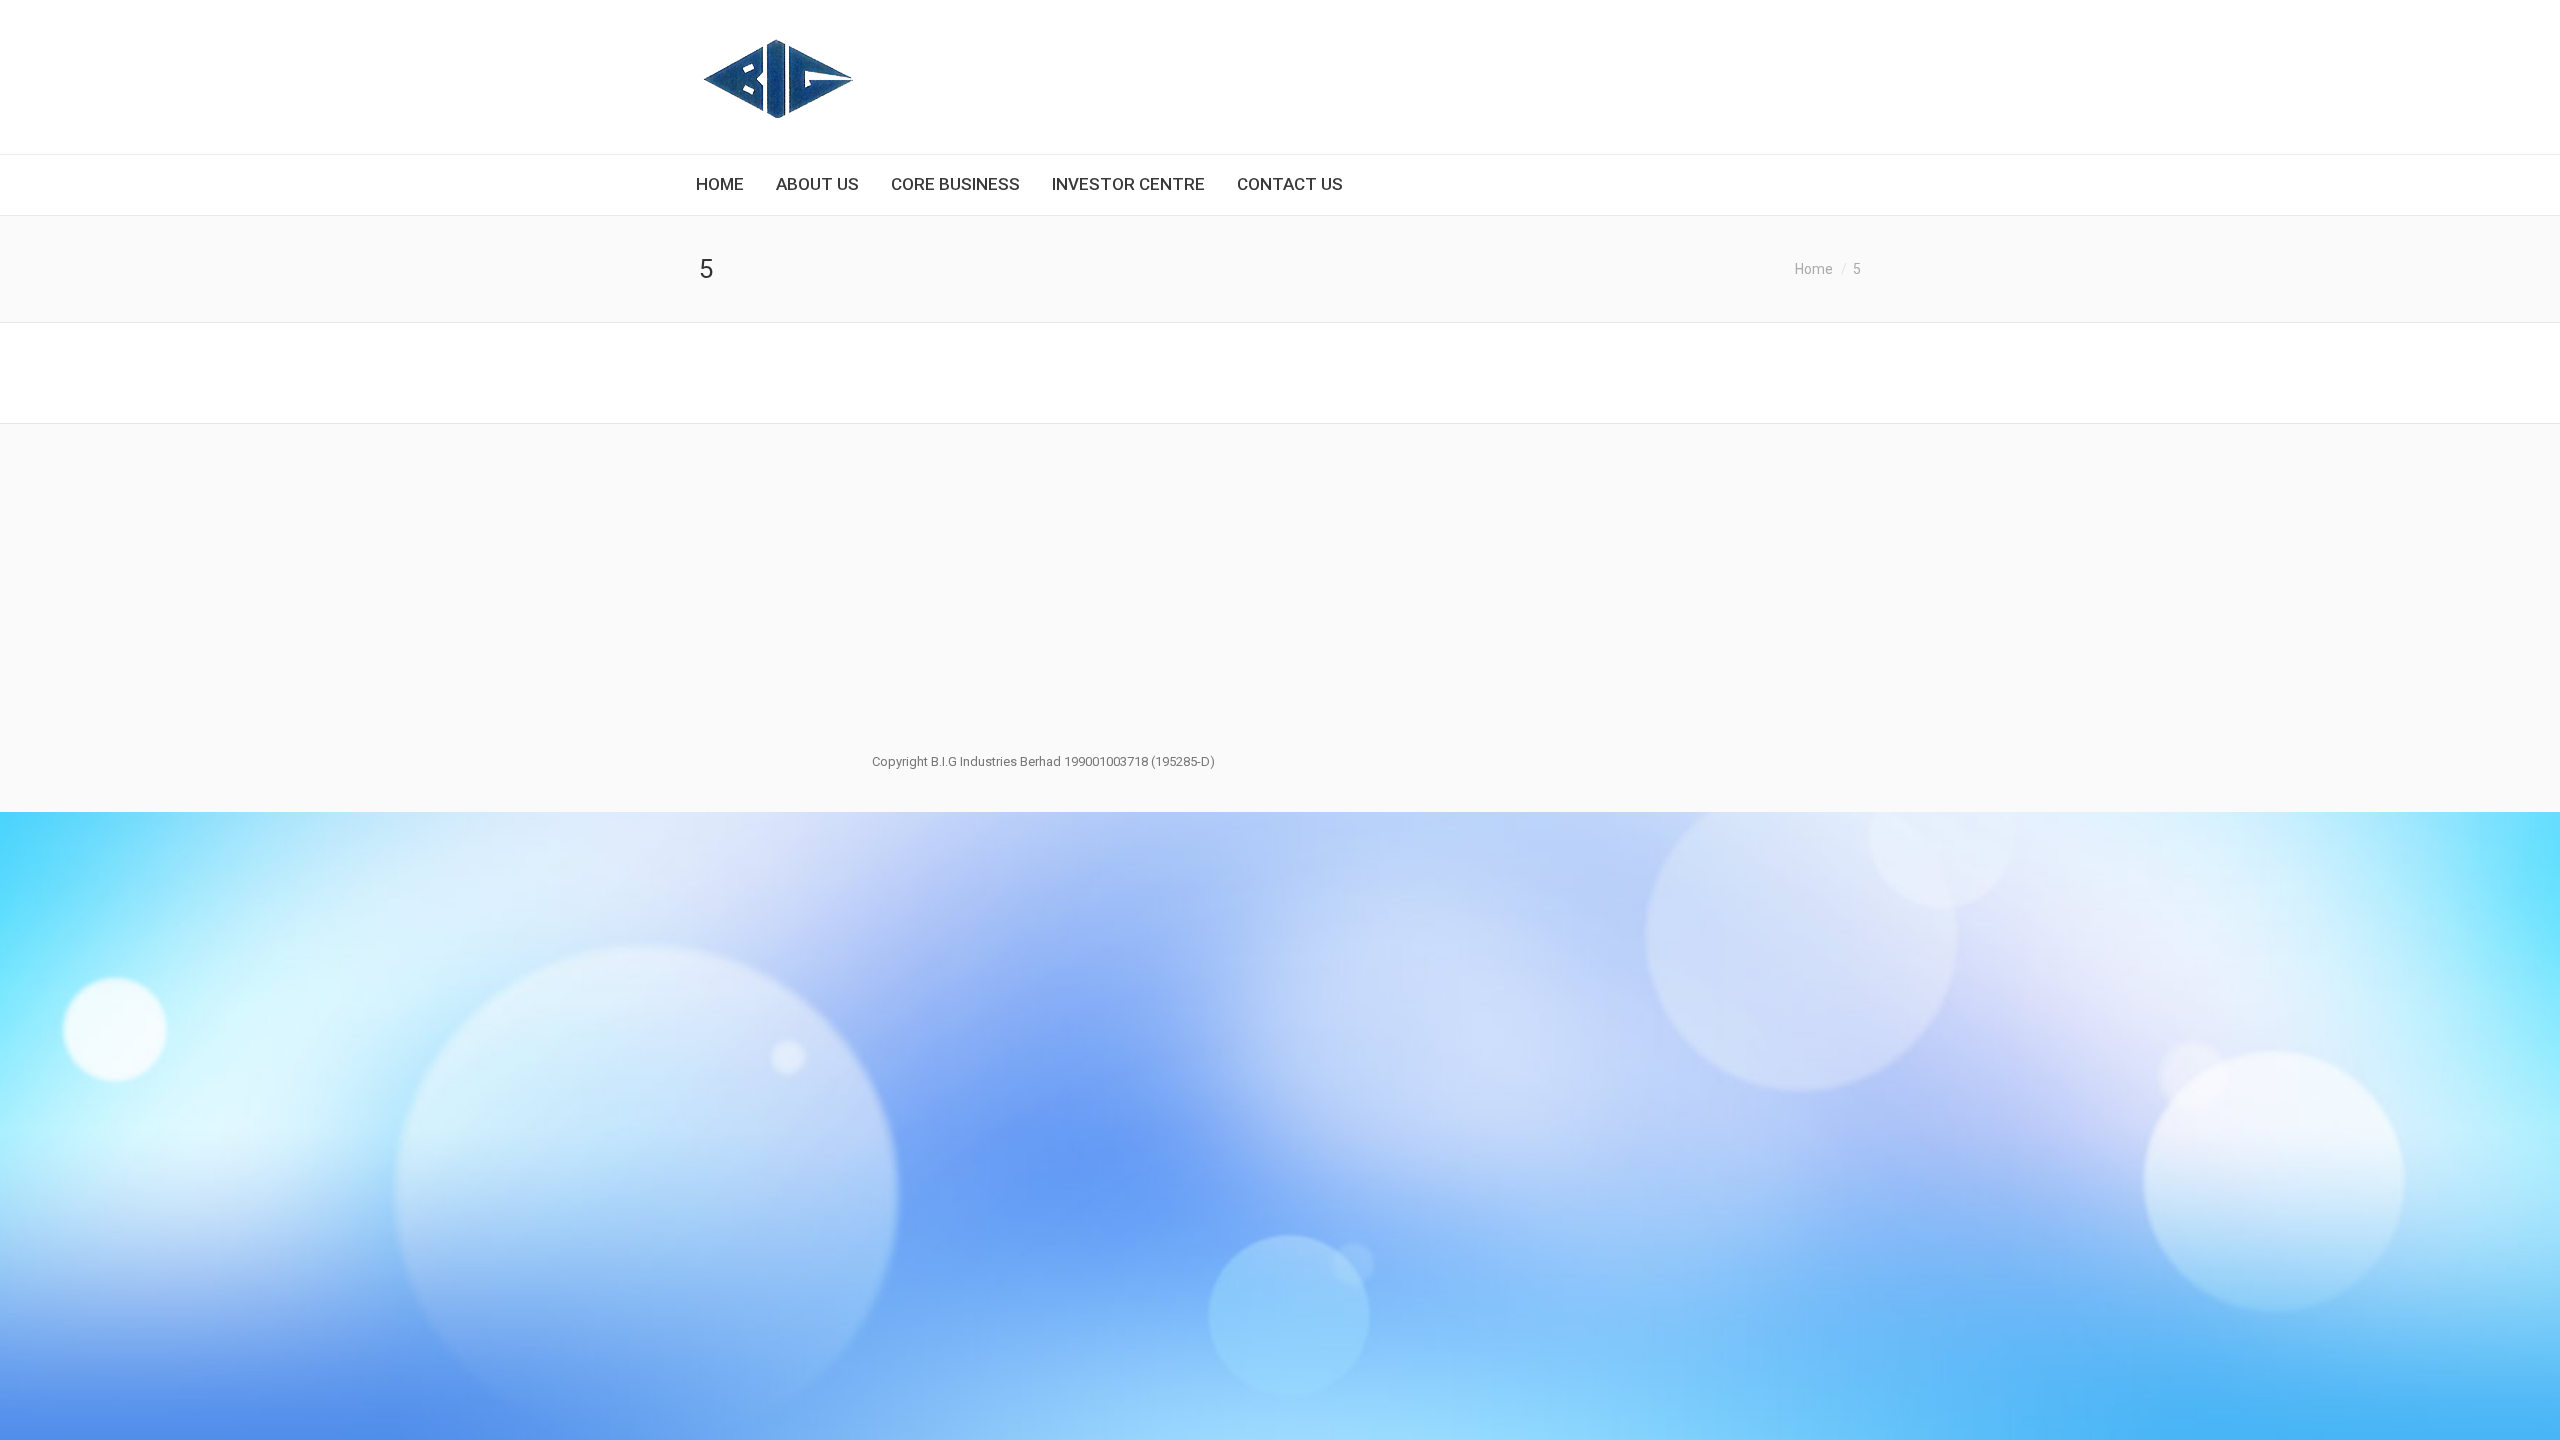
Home (1814, 269)
